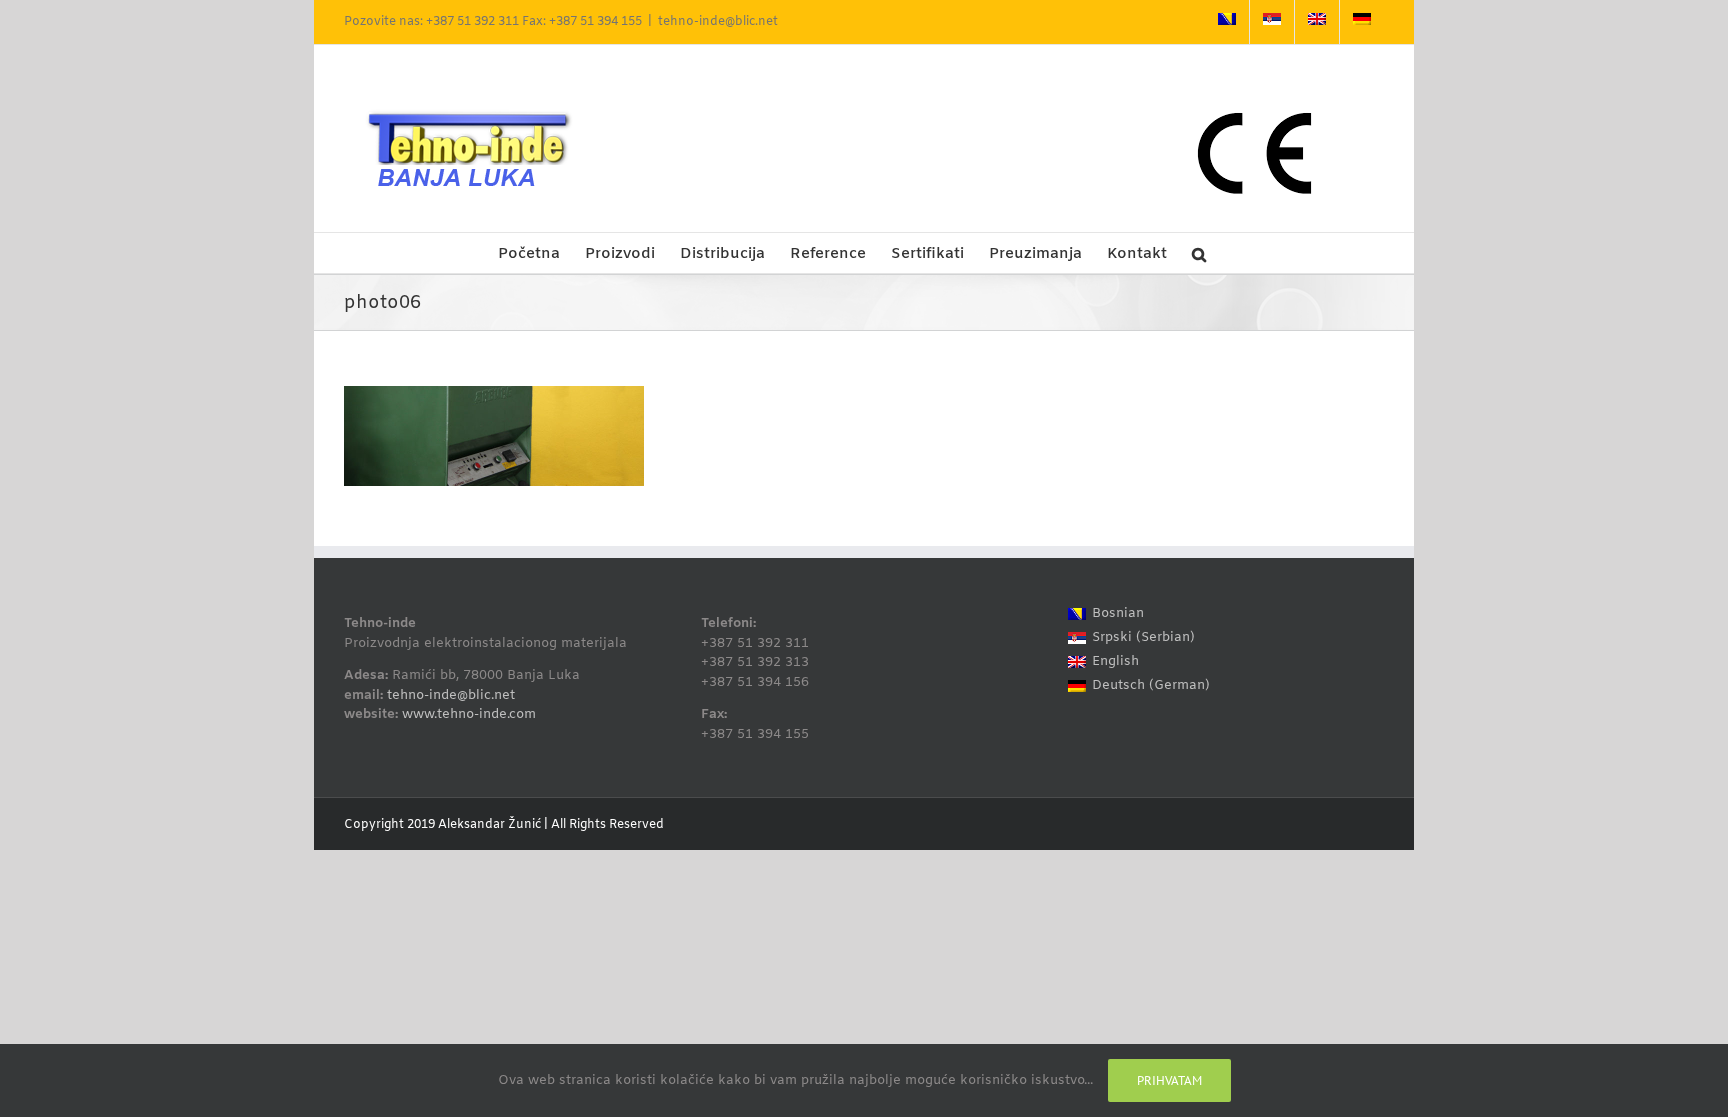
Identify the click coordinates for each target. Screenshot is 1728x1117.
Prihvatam (1169, 1080)
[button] (1199, 253)
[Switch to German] (1362, 22)
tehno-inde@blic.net (718, 22)
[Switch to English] (1317, 22)
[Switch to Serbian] (1272, 22)
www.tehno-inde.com (469, 714)
